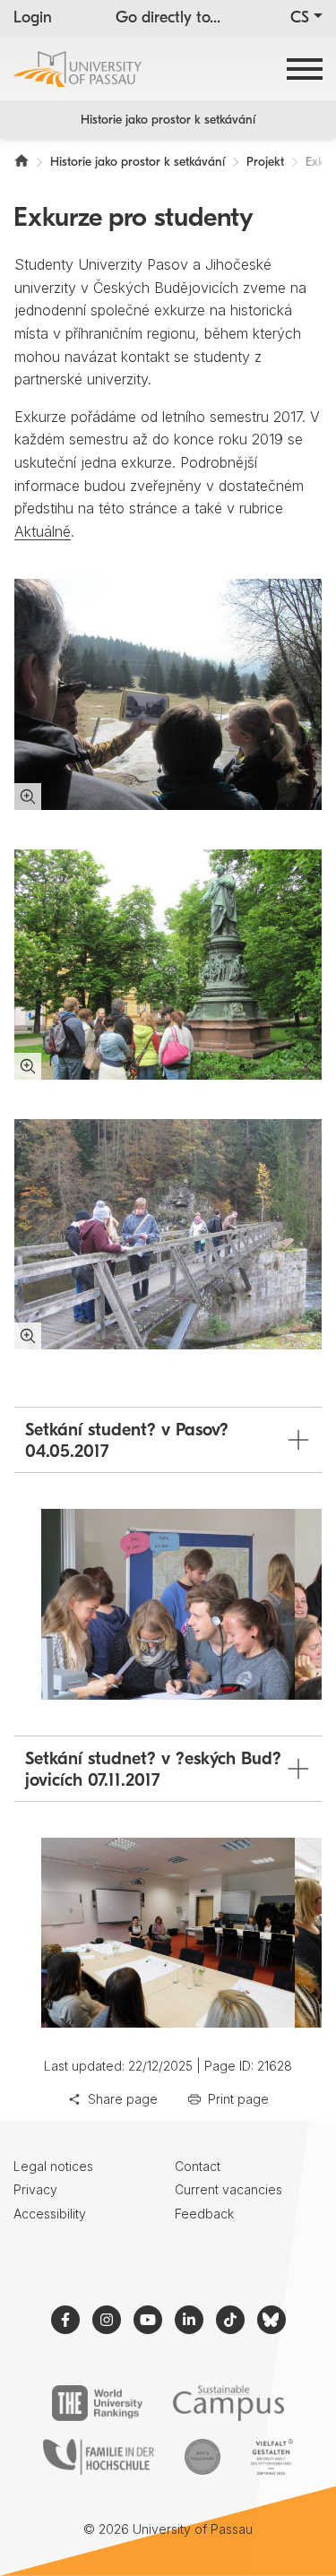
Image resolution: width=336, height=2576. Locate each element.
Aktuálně (43, 531)
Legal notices (53, 2166)
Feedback (204, 2214)
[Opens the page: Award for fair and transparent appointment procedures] (202, 2457)
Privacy (35, 2189)
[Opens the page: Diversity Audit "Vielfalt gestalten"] (272, 2457)
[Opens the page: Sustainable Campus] (229, 2403)
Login (33, 19)
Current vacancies (228, 2189)
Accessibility (50, 2214)
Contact (198, 2166)
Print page (238, 2099)
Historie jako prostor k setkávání (168, 121)
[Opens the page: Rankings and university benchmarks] (97, 2403)
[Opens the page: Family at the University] (99, 2457)
